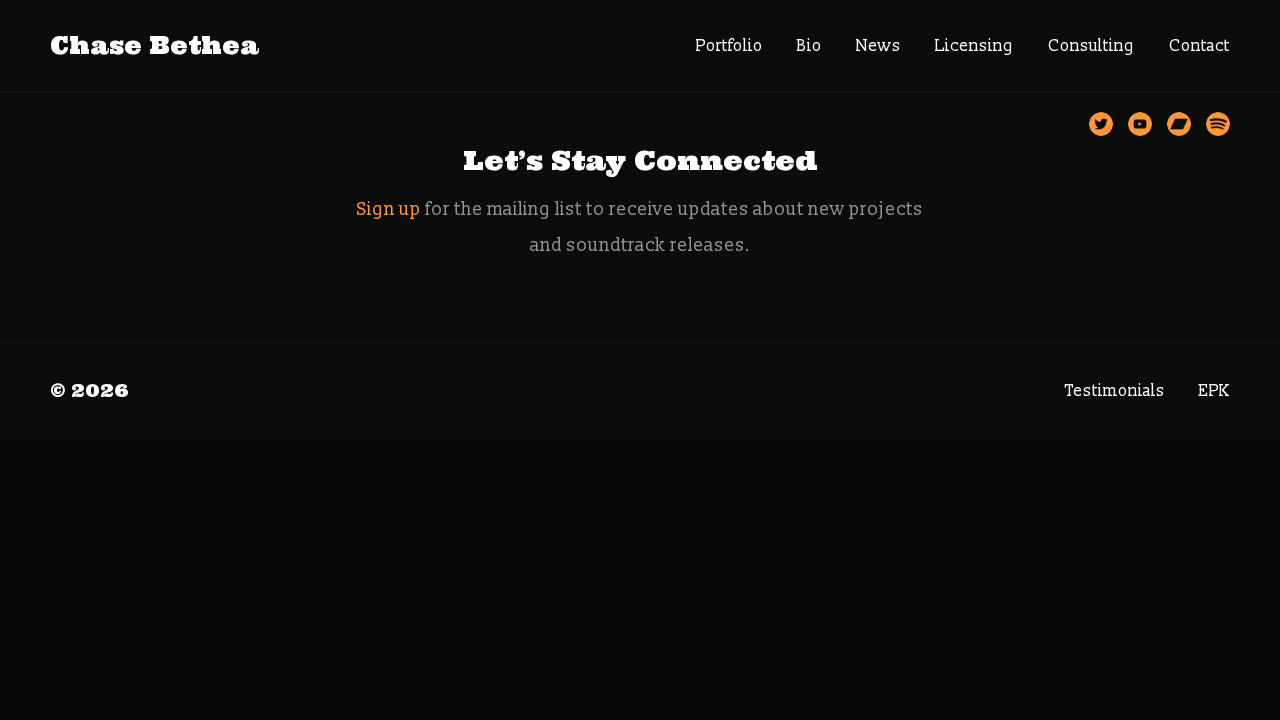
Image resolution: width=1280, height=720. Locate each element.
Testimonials (1115, 391)
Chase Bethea (154, 45)
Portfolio (729, 46)
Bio (809, 46)
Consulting (1091, 46)
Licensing (974, 46)
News (878, 46)
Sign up (389, 209)
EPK (1214, 391)
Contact (1199, 46)
